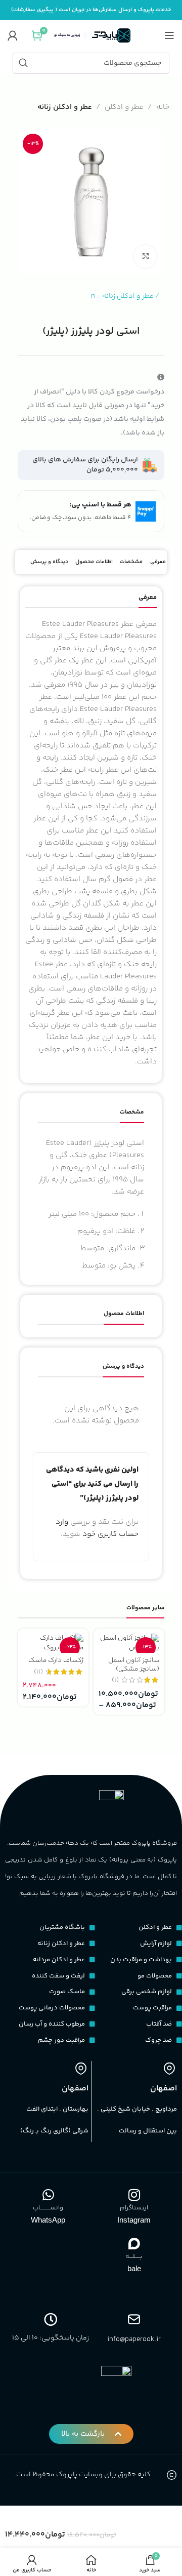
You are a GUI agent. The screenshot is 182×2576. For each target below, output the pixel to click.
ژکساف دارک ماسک (56, 1660)
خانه (163, 107)
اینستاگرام (134, 2208)
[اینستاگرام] (134, 2195)
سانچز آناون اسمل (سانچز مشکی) (134, 1664)
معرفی (158, 562)
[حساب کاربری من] (13, 35)
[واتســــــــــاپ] (48, 2195)
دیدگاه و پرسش (49, 562)
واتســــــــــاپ (48, 2208)
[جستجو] (23, 63)
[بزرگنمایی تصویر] (145, 256)
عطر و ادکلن (124, 107)
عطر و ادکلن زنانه (65, 107)
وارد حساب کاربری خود (97, 1528)
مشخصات (131, 562)
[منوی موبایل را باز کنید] (169, 35)
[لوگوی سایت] (91, 35)
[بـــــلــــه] (134, 2243)
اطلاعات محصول (94, 562)
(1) (115, 1680)
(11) (38, 1672)
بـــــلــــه (134, 2256)
